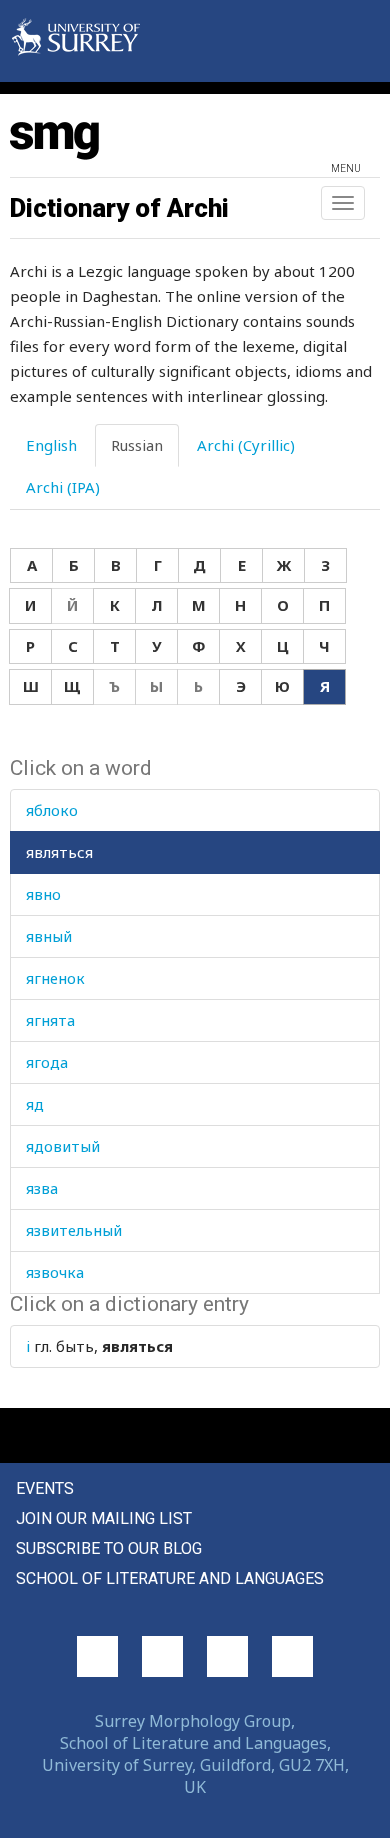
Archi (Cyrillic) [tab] (246, 445)
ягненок (55, 978)
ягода (47, 1062)
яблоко (52, 810)
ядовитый (63, 1146)
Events (45, 1488)
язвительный (74, 1230)
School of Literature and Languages (170, 1578)
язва (42, 1188)
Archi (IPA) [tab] (63, 487)
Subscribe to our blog (109, 1548)
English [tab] (51, 445)
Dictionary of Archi (119, 208)
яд (35, 1104)
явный (49, 936)
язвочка (55, 1272)
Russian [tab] (137, 445)
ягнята (50, 1020)
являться (59, 852)
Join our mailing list (104, 1518)
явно (43, 894)
